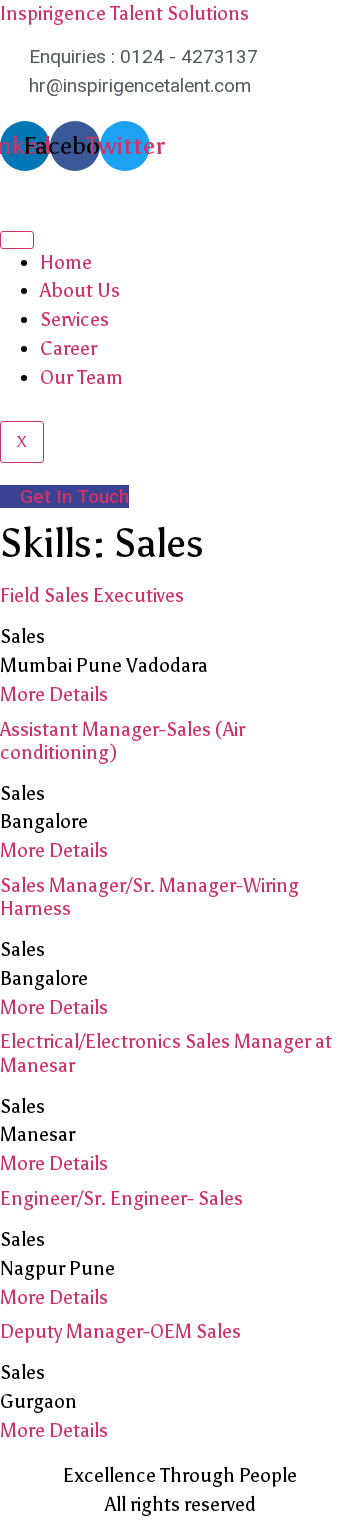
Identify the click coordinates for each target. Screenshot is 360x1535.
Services (74, 319)
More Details (54, 694)
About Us (80, 290)
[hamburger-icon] (17, 240)
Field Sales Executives (92, 595)
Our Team (81, 377)
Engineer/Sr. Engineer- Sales (121, 1198)
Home (66, 262)
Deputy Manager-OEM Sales (120, 1331)
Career (68, 348)
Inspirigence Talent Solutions (124, 13)
